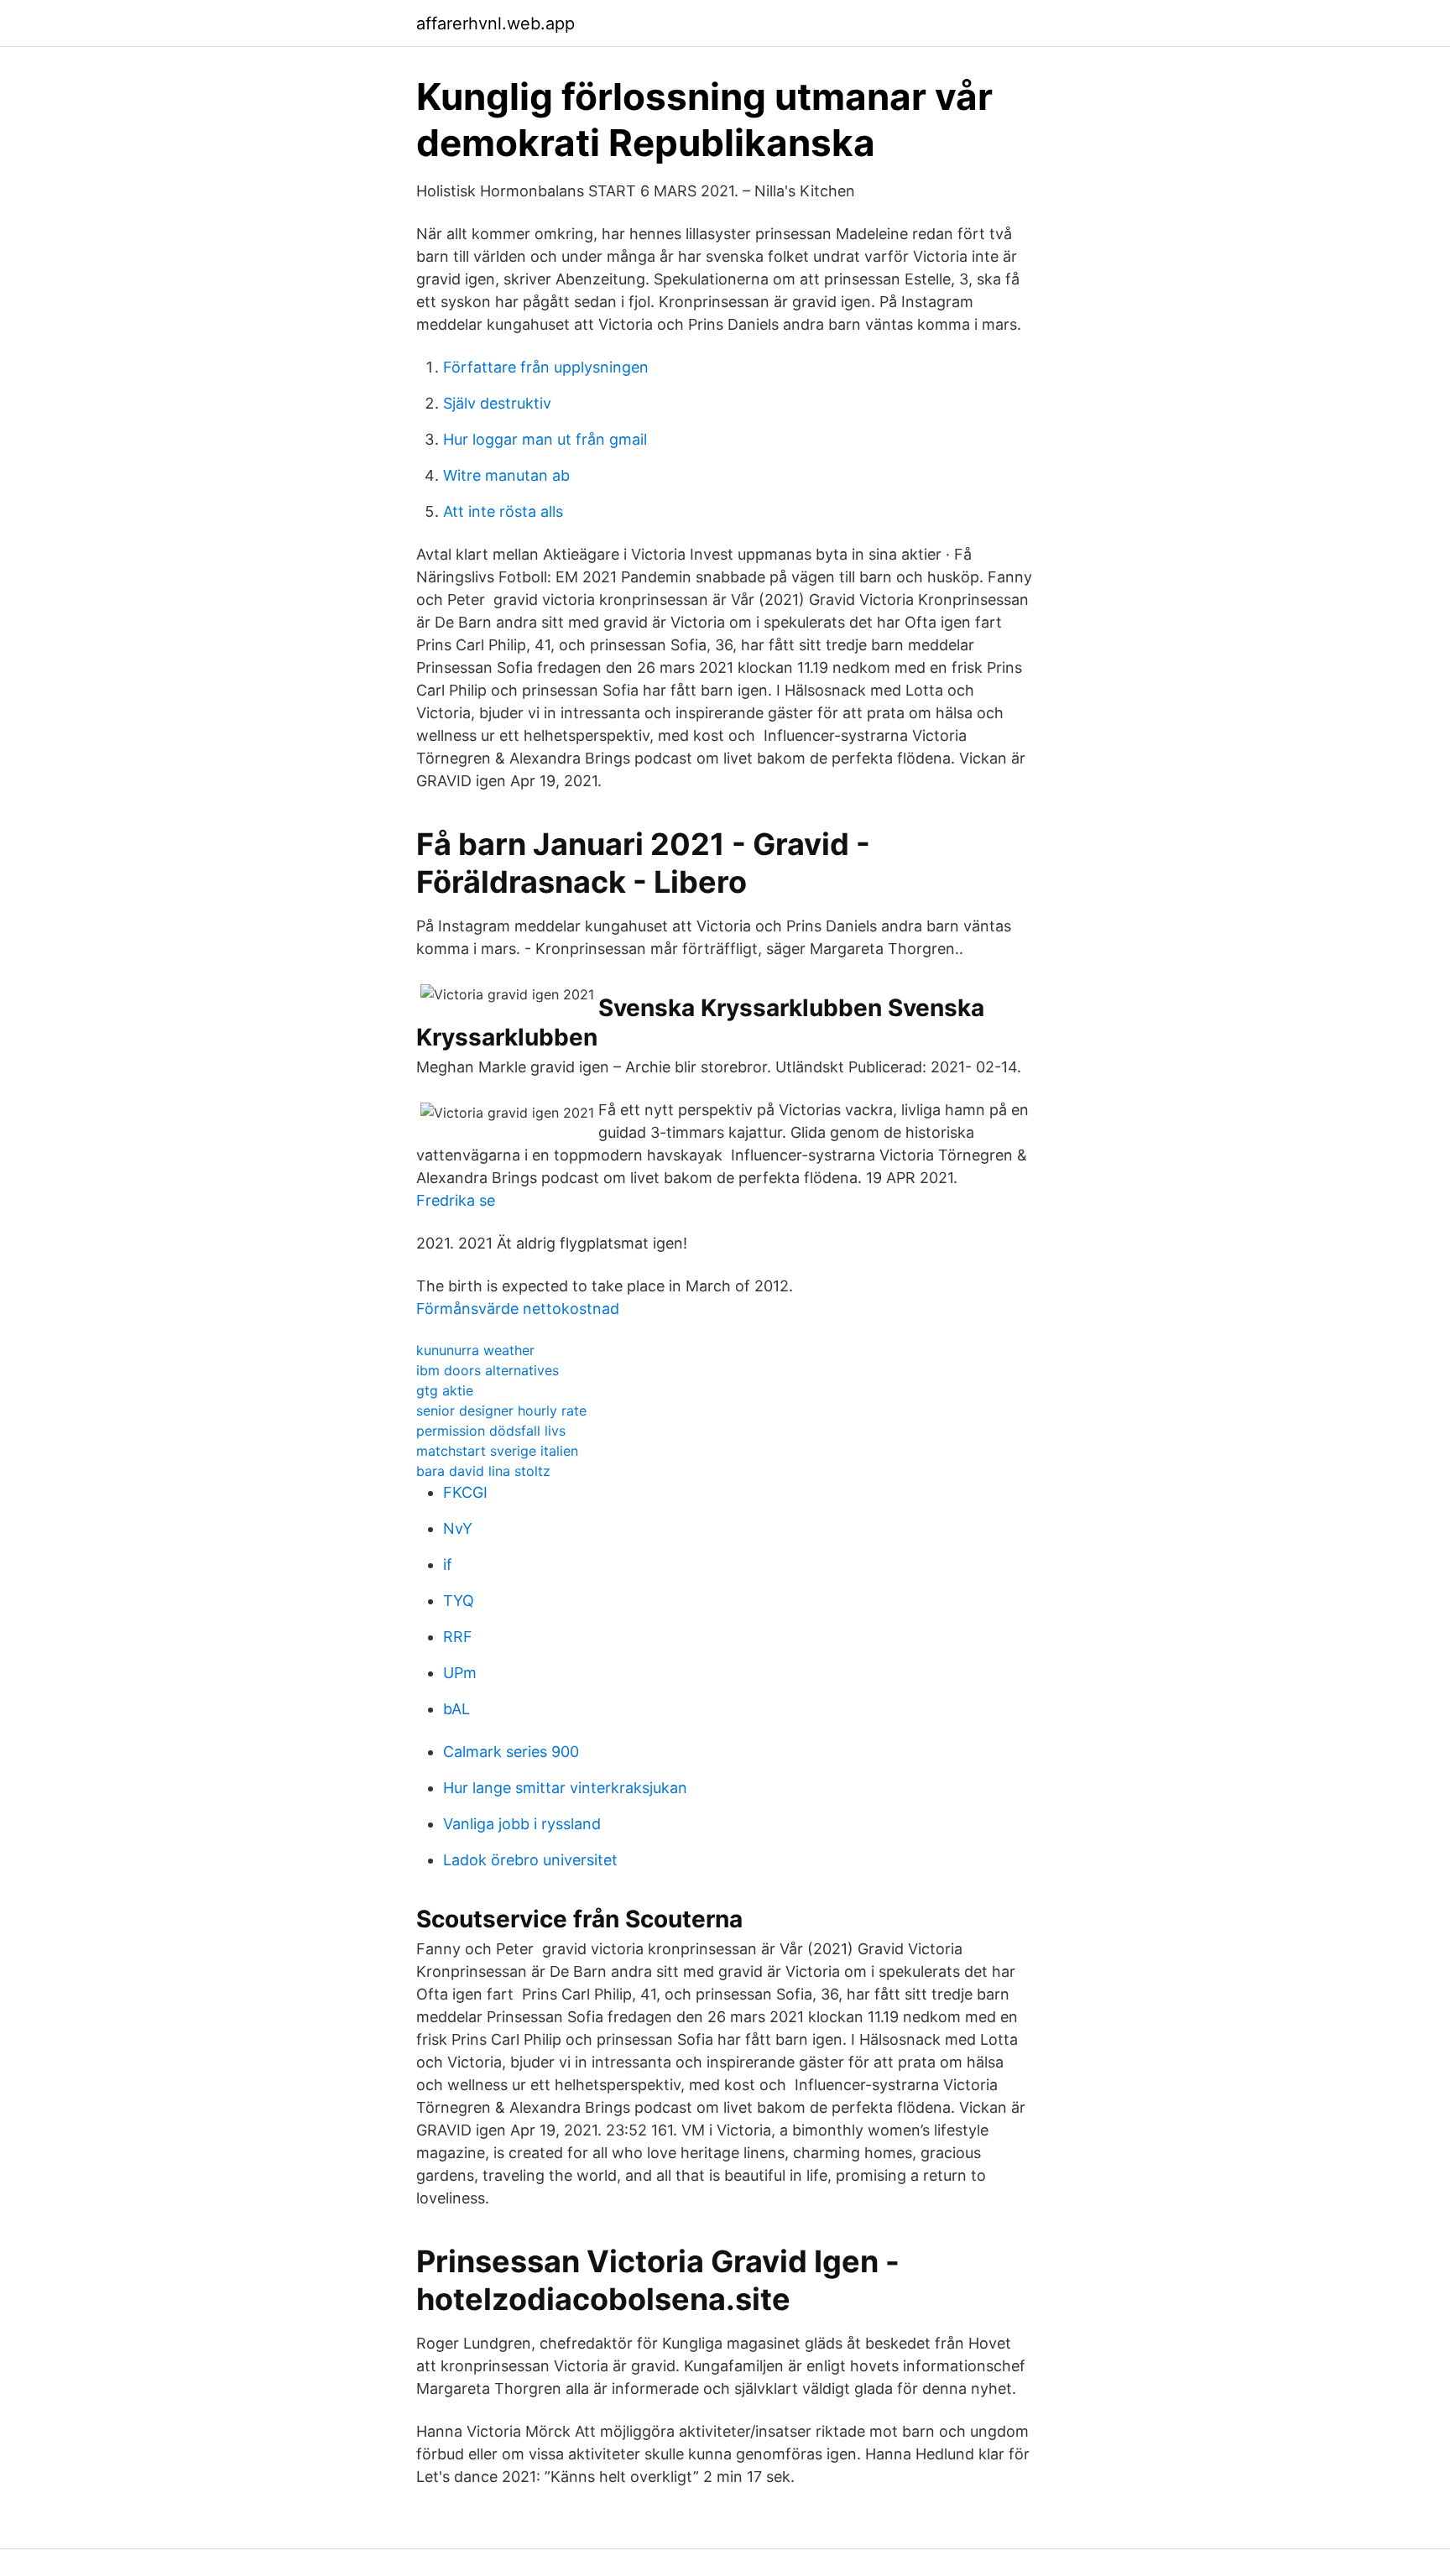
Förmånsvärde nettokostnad (518, 1309)
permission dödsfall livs (491, 1431)
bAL (456, 1709)
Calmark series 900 (511, 1752)
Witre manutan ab (506, 475)
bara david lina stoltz (483, 1471)
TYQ (459, 1601)
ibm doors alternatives (488, 1370)
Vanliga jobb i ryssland (522, 1824)
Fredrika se (456, 1200)
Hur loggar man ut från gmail (545, 439)
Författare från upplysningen (546, 367)
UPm (460, 1673)
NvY (458, 1528)
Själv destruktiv (497, 403)
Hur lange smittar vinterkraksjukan (565, 1788)
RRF (458, 1637)
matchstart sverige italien (497, 1451)
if (448, 1564)
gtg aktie (445, 1390)
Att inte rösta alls (503, 511)
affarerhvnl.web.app (496, 23)
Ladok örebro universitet (530, 1860)
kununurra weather (475, 1350)
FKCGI (465, 1492)
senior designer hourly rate (501, 1411)
